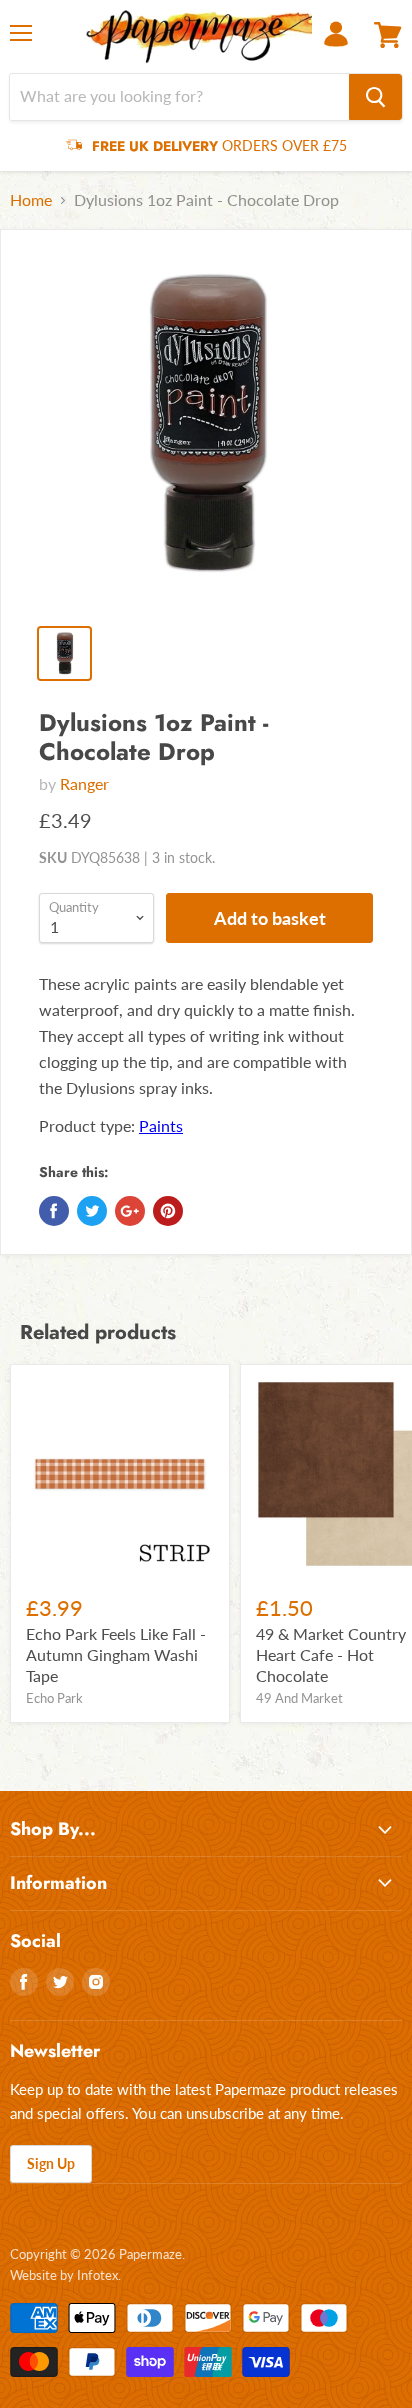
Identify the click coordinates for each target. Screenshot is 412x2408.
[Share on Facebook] (54, 1211)
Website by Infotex (64, 2275)
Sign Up (51, 2163)
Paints (161, 1125)
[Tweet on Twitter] (92, 1211)
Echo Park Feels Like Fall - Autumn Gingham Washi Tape (116, 1654)
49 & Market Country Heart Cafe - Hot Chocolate (331, 1654)
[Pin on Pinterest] (168, 1211)
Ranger (84, 783)
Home (31, 200)
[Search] (375, 97)
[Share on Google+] (130, 1211)
